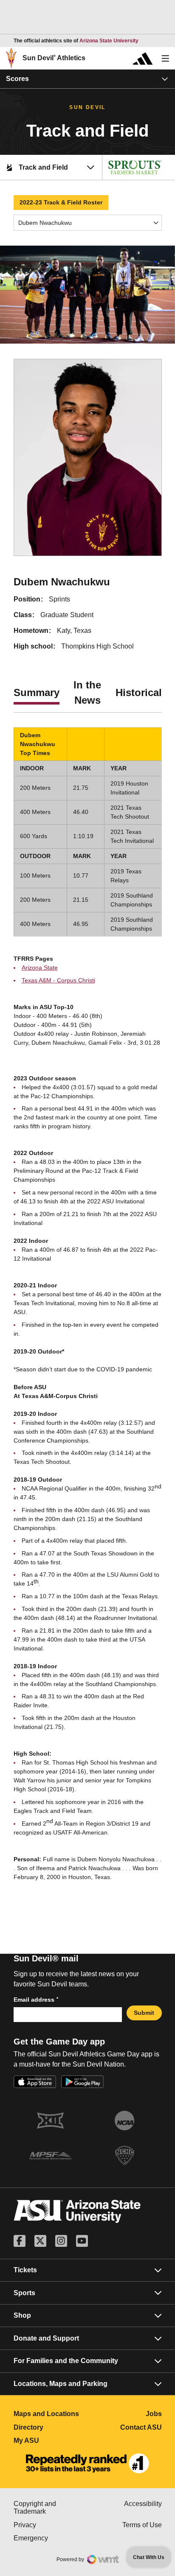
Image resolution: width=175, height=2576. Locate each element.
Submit (144, 2013)
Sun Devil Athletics (54, 58)
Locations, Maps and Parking (61, 2384)
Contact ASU (141, 2427)
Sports (24, 2293)
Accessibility (143, 2504)
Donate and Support (46, 2338)
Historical (139, 692)
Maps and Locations (51, 2414)
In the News (87, 692)
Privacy (51, 2525)
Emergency (51, 2538)
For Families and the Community (66, 2361)
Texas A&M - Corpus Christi (58, 980)
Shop (22, 2315)
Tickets (25, 2270)
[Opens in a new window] (87, 2464)
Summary (37, 692)
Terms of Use (142, 2525)
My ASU (51, 2440)
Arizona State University (109, 41)
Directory (51, 2427)
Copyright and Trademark (51, 2507)
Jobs (154, 2414)
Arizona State (40, 968)
